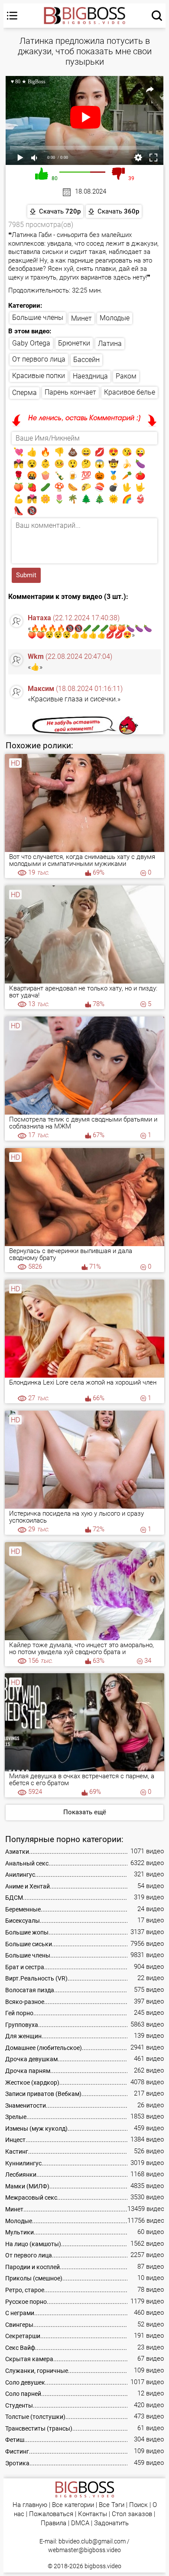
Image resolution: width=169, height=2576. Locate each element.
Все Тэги (112, 2505)
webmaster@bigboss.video (84, 2550)
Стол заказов (132, 2514)
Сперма (24, 393)
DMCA (80, 2523)
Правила (54, 2523)
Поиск (138, 2505)
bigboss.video (103, 2566)
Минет (81, 318)
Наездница (90, 376)
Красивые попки (39, 376)
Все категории (73, 2505)
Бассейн (86, 360)
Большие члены (38, 317)
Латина (110, 344)
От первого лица (39, 359)
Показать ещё (85, 1812)
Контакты (93, 2514)
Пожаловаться (51, 2514)
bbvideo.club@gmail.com (92, 2541)
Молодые (115, 318)
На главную (30, 2505)
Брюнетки (74, 343)
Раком (126, 376)
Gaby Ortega (31, 343)
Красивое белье (130, 392)
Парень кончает (70, 392)
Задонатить (111, 2523)
